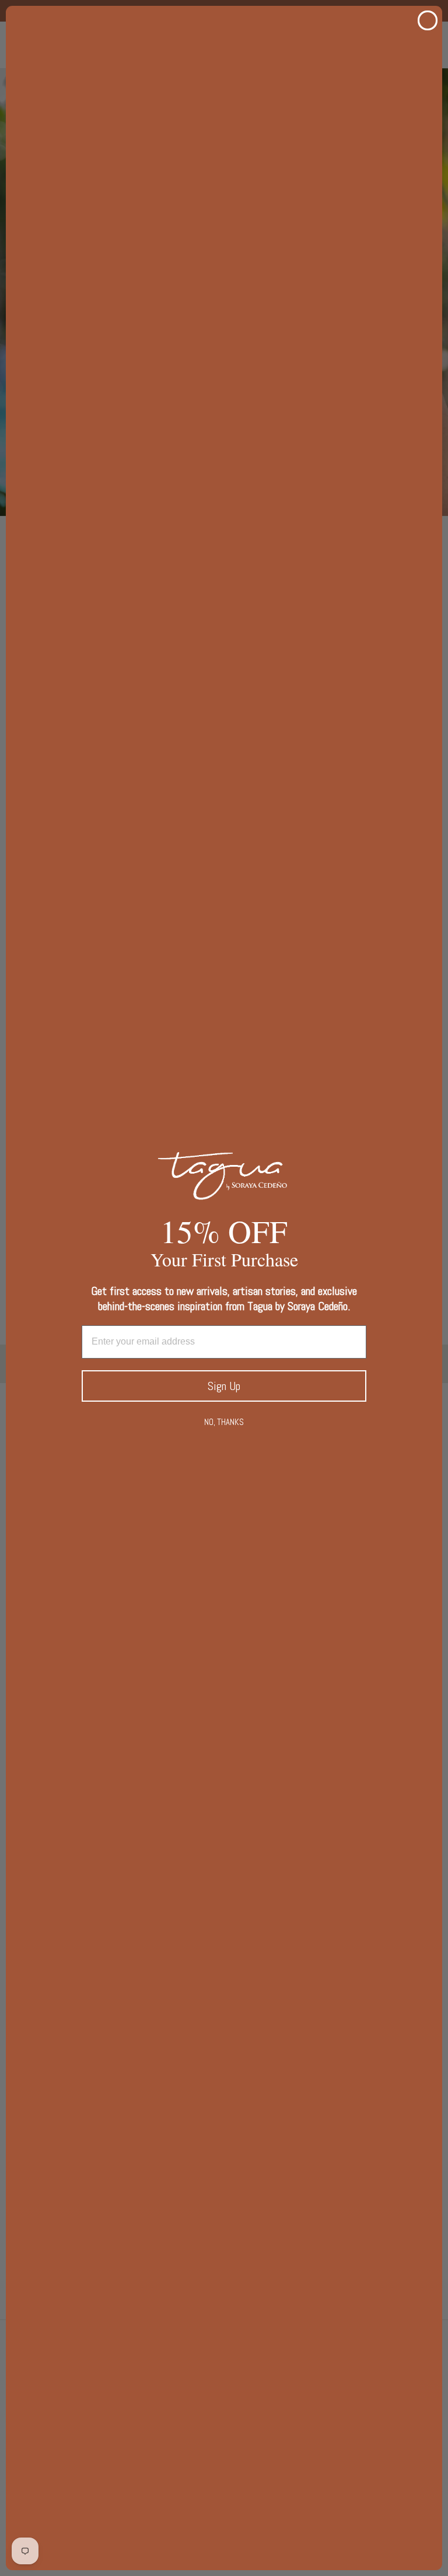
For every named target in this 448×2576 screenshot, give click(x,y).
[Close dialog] (428, 20)
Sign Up (224, 1386)
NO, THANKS (224, 1422)
